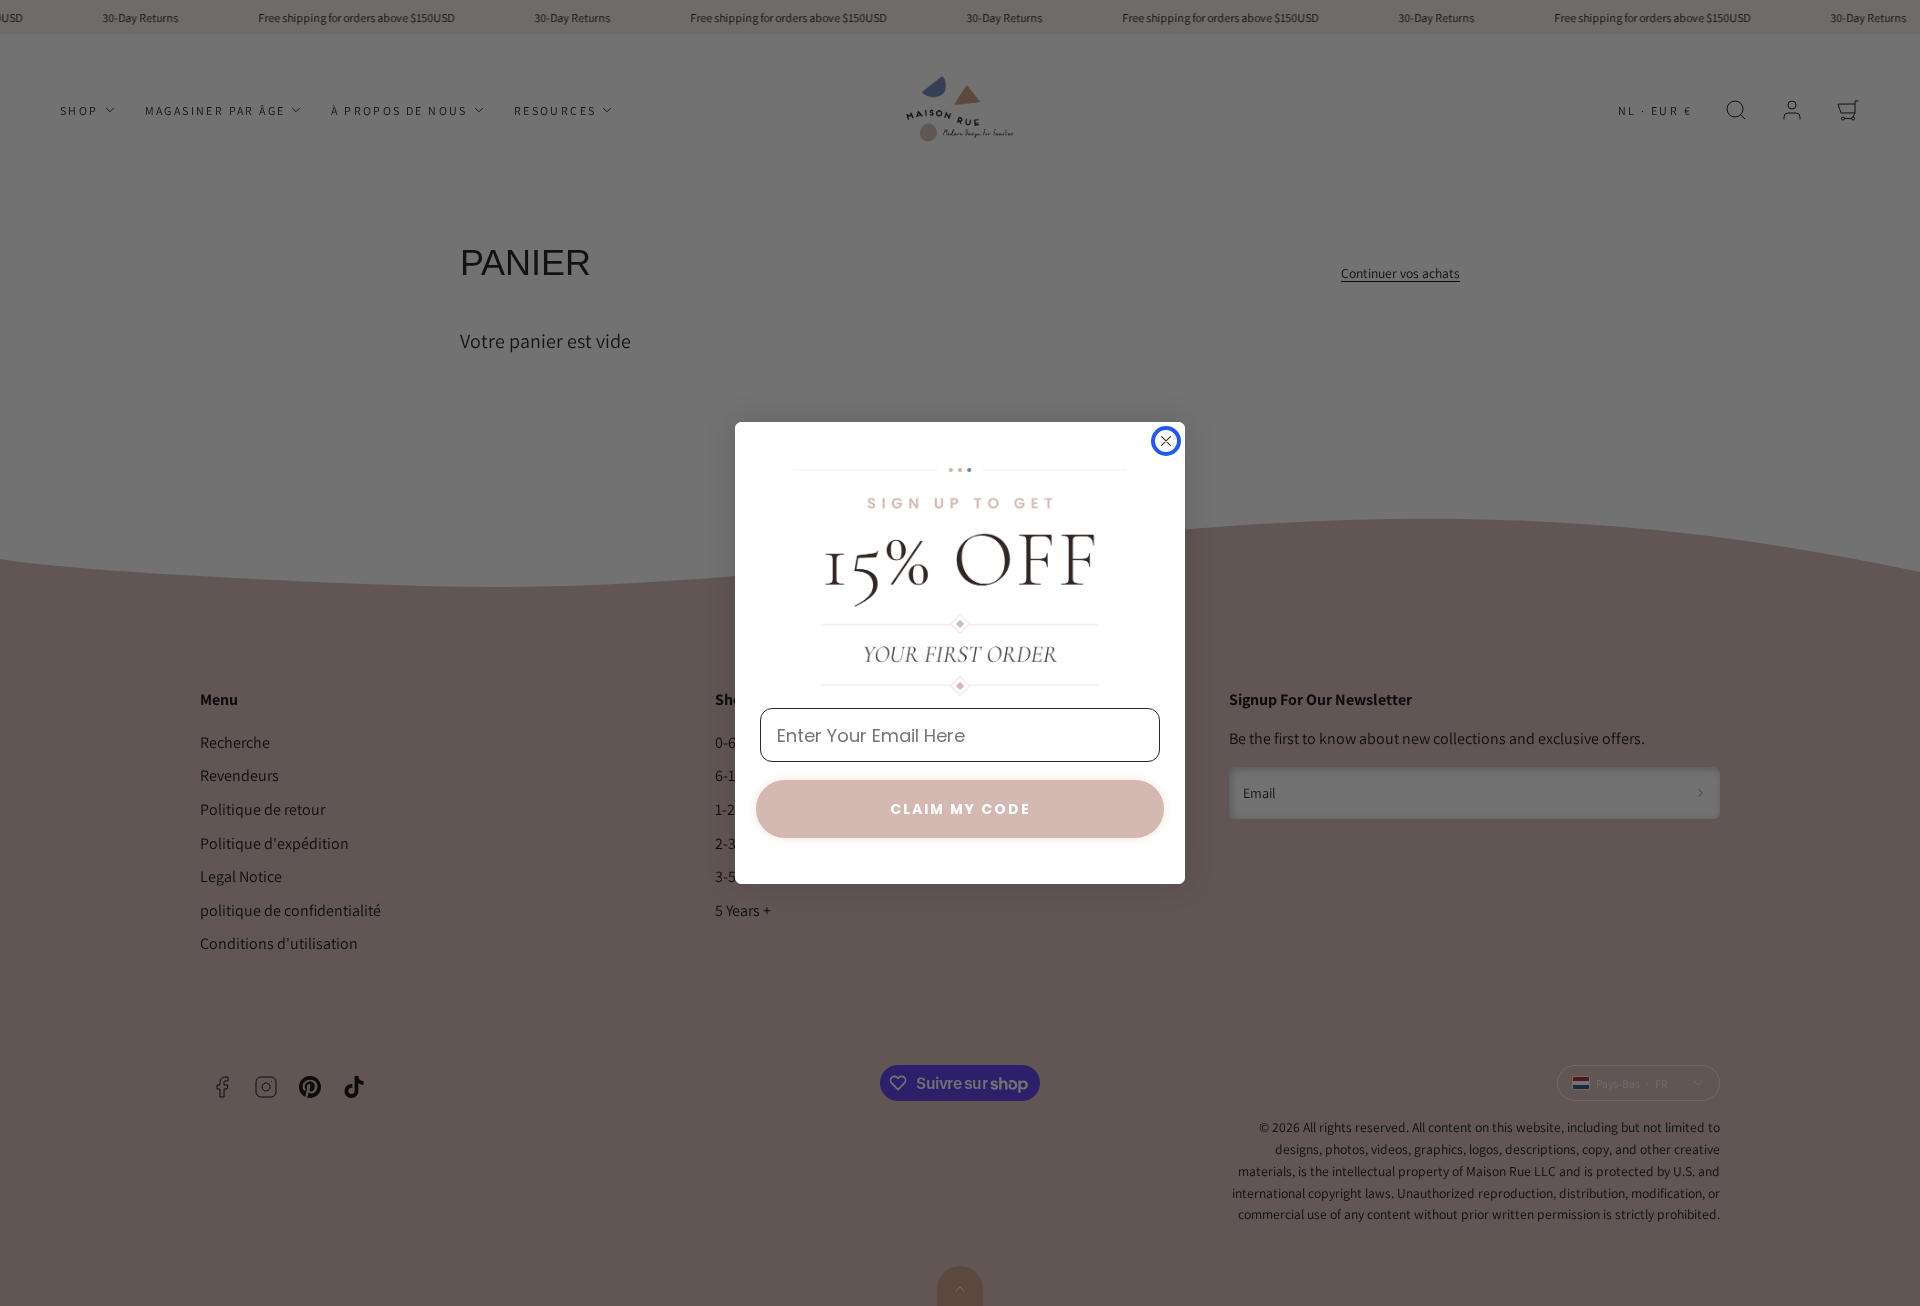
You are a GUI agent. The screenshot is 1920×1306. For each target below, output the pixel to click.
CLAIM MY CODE (960, 809)
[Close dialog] (1166, 441)
